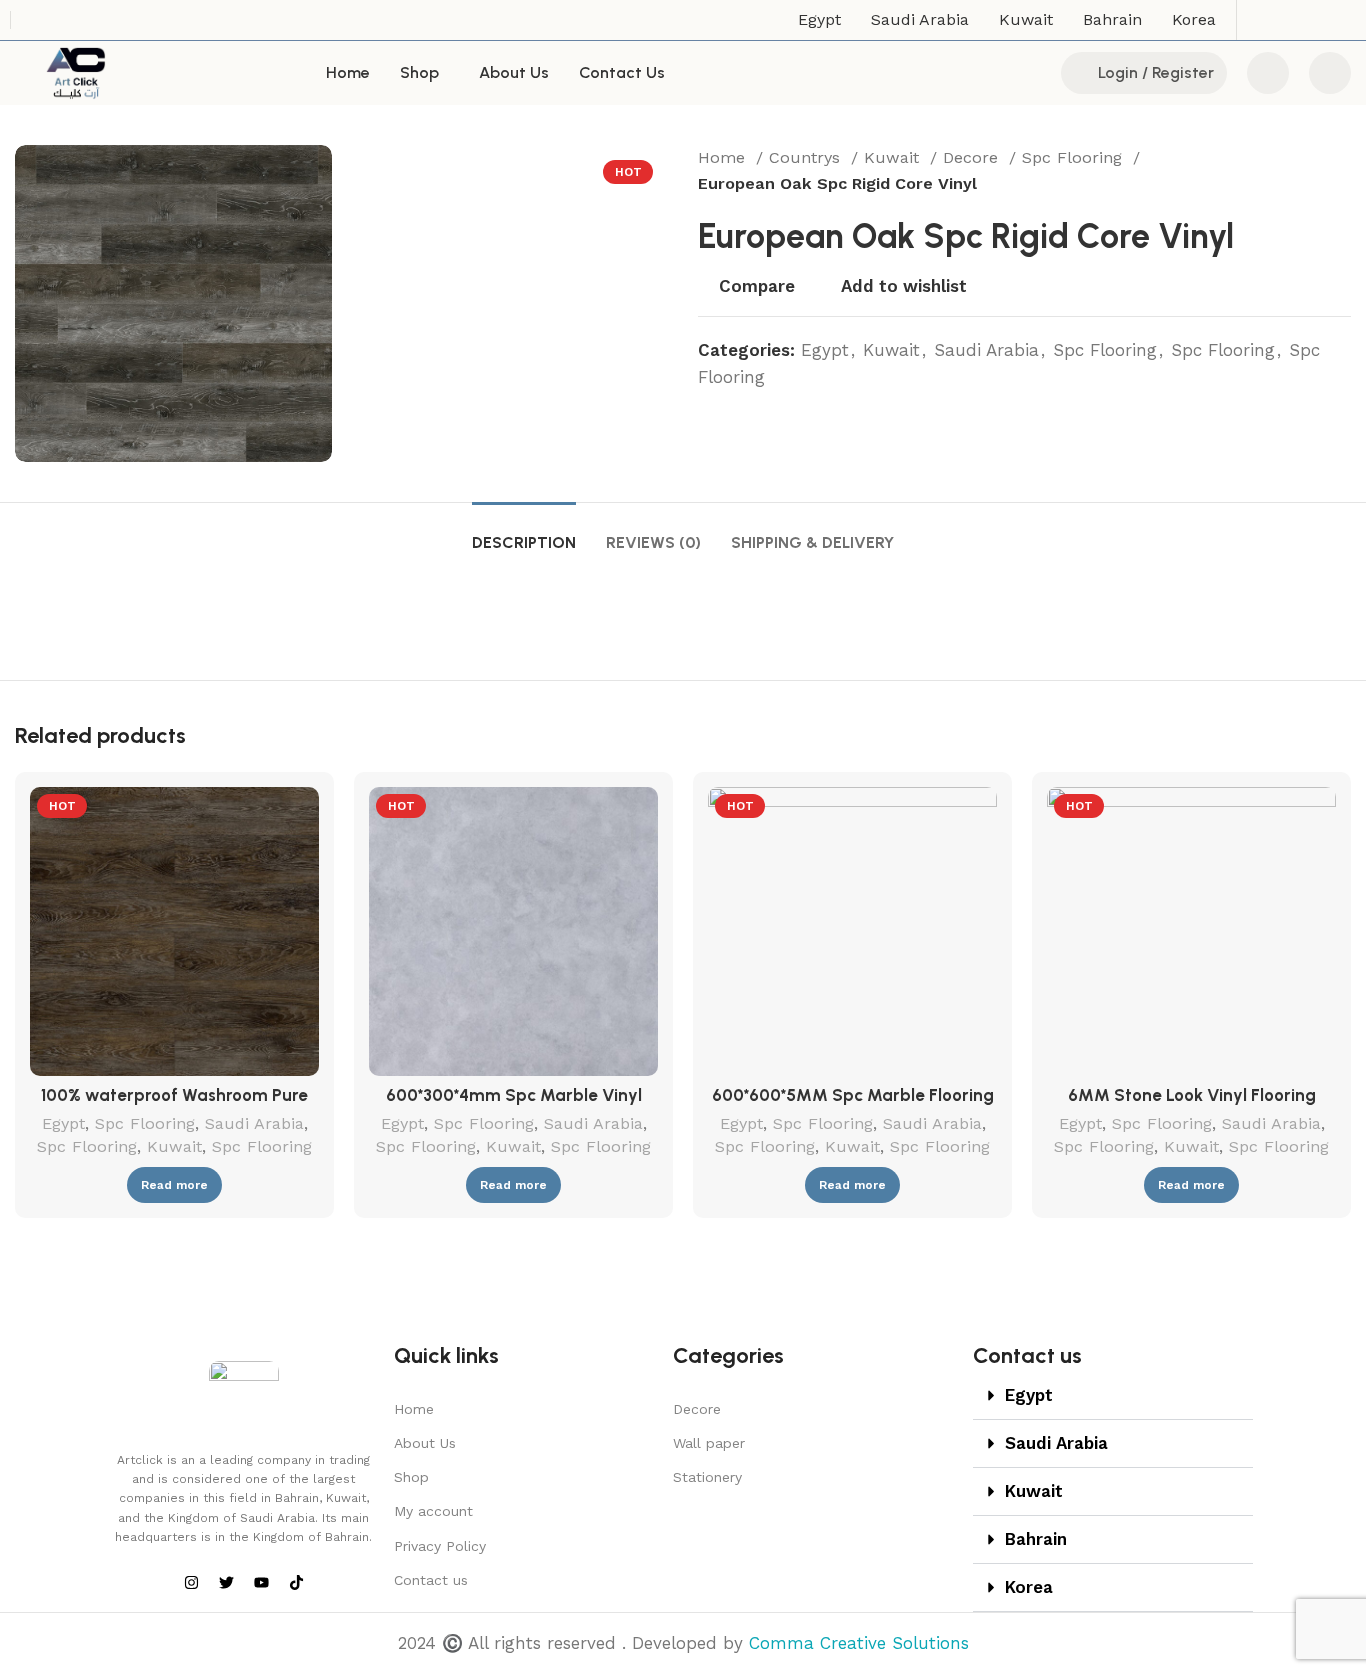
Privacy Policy (440, 1546)
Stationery (707, 1477)
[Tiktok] (296, 1582)
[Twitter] (226, 1582)
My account (433, 1511)
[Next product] (1341, 171)
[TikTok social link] (1338, 20)
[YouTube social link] (1312, 20)
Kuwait (894, 157)
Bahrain (1036, 1539)
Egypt (825, 350)
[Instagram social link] (1286, 20)
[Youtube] (261, 1582)
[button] (1113, 1396)
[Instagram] (191, 1582)
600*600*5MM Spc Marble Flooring (853, 1095)
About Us (425, 1443)
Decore (973, 157)
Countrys (807, 157)
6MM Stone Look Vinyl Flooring (1192, 1095)
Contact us (431, 1580)
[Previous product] (1301, 171)
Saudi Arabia (986, 350)
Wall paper (709, 1443)
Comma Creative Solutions (859, 1643)
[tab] (524, 532)
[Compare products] (1268, 73)
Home (724, 157)
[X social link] (1260, 20)
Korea (1029, 1587)
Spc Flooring (1075, 157)
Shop (411, 1477)
